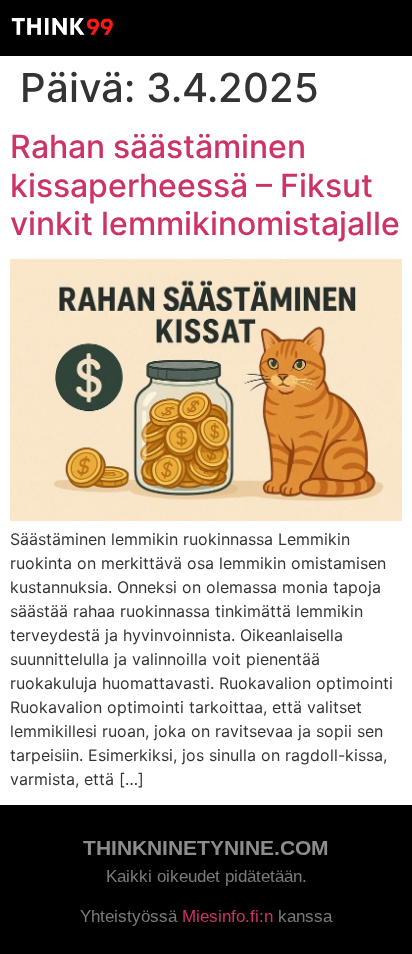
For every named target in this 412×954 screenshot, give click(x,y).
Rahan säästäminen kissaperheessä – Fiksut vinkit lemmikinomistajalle (205, 185)
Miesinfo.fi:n (227, 916)
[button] (388, 26)
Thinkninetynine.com (206, 847)
